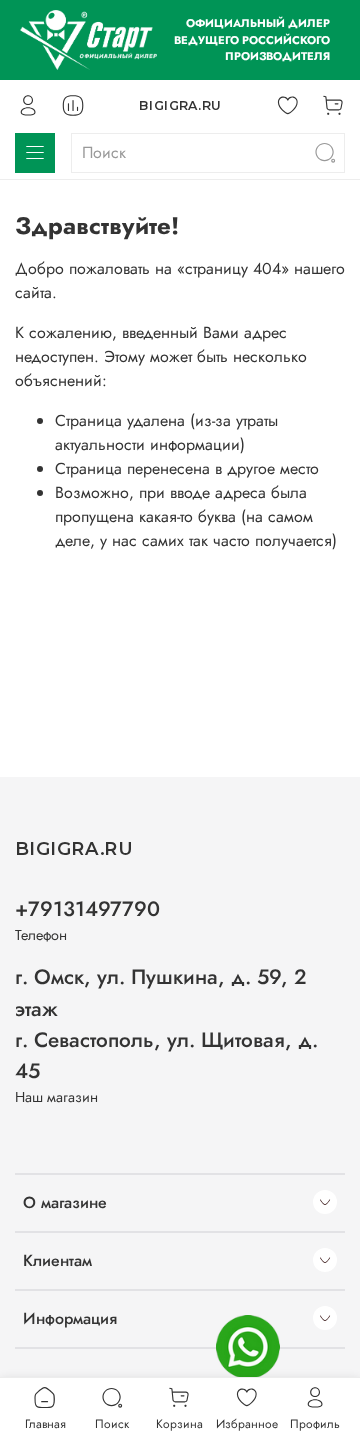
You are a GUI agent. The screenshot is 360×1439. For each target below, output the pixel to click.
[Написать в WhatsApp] (248, 1347)
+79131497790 (87, 909)
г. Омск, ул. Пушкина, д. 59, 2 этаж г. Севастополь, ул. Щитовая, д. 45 (166, 1024)
